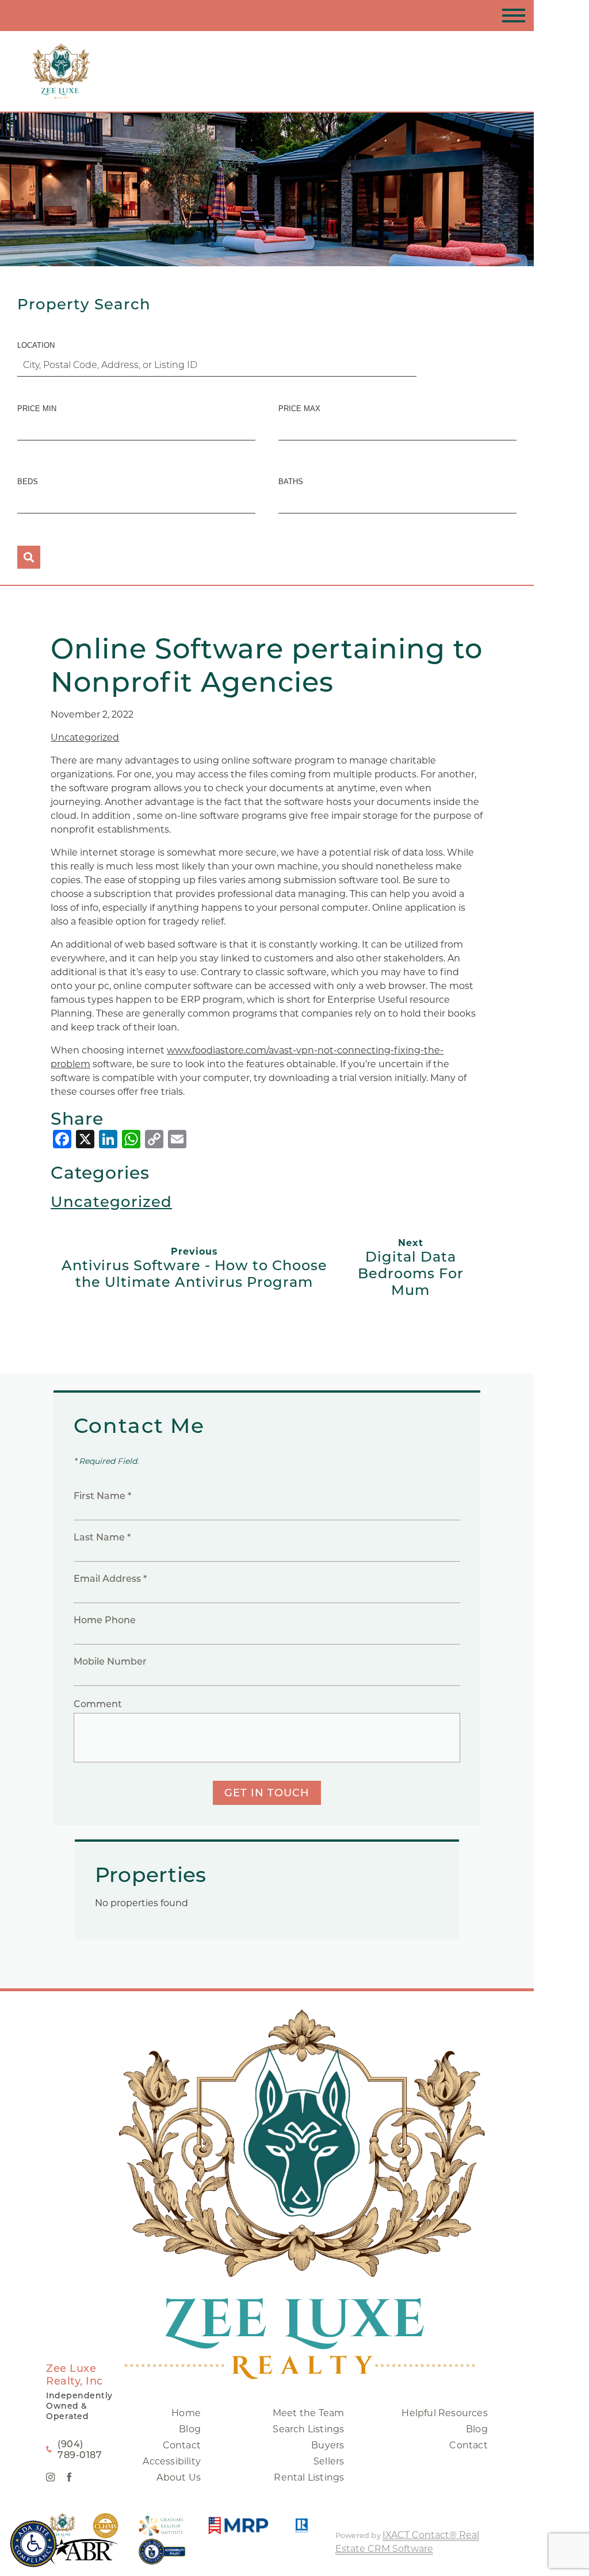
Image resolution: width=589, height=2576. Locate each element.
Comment (98, 1704)
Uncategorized (85, 737)
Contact (182, 2445)
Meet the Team (309, 2413)
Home (186, 2413)
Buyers (328, 2445)
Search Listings (308, 2429)
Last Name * (102, 1537)
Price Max (299, 409)
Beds (28, 482)
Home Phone (105, 1620)
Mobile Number (110, 1661)
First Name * (102, 1496)
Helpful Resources (444, 2413)
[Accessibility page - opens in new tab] (162, 2557)
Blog (190, 2429)
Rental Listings (309, 2477)
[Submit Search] (29, 557)
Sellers (329, 2461)
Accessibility (172, 2461)
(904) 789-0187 (80, 2449)
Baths (291, 482)
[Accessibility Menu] (33, 2544)
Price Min (37, 409)
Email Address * (110, 1579)
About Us (179, 2477)
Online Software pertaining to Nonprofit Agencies (267, 665)
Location (36, 345)
